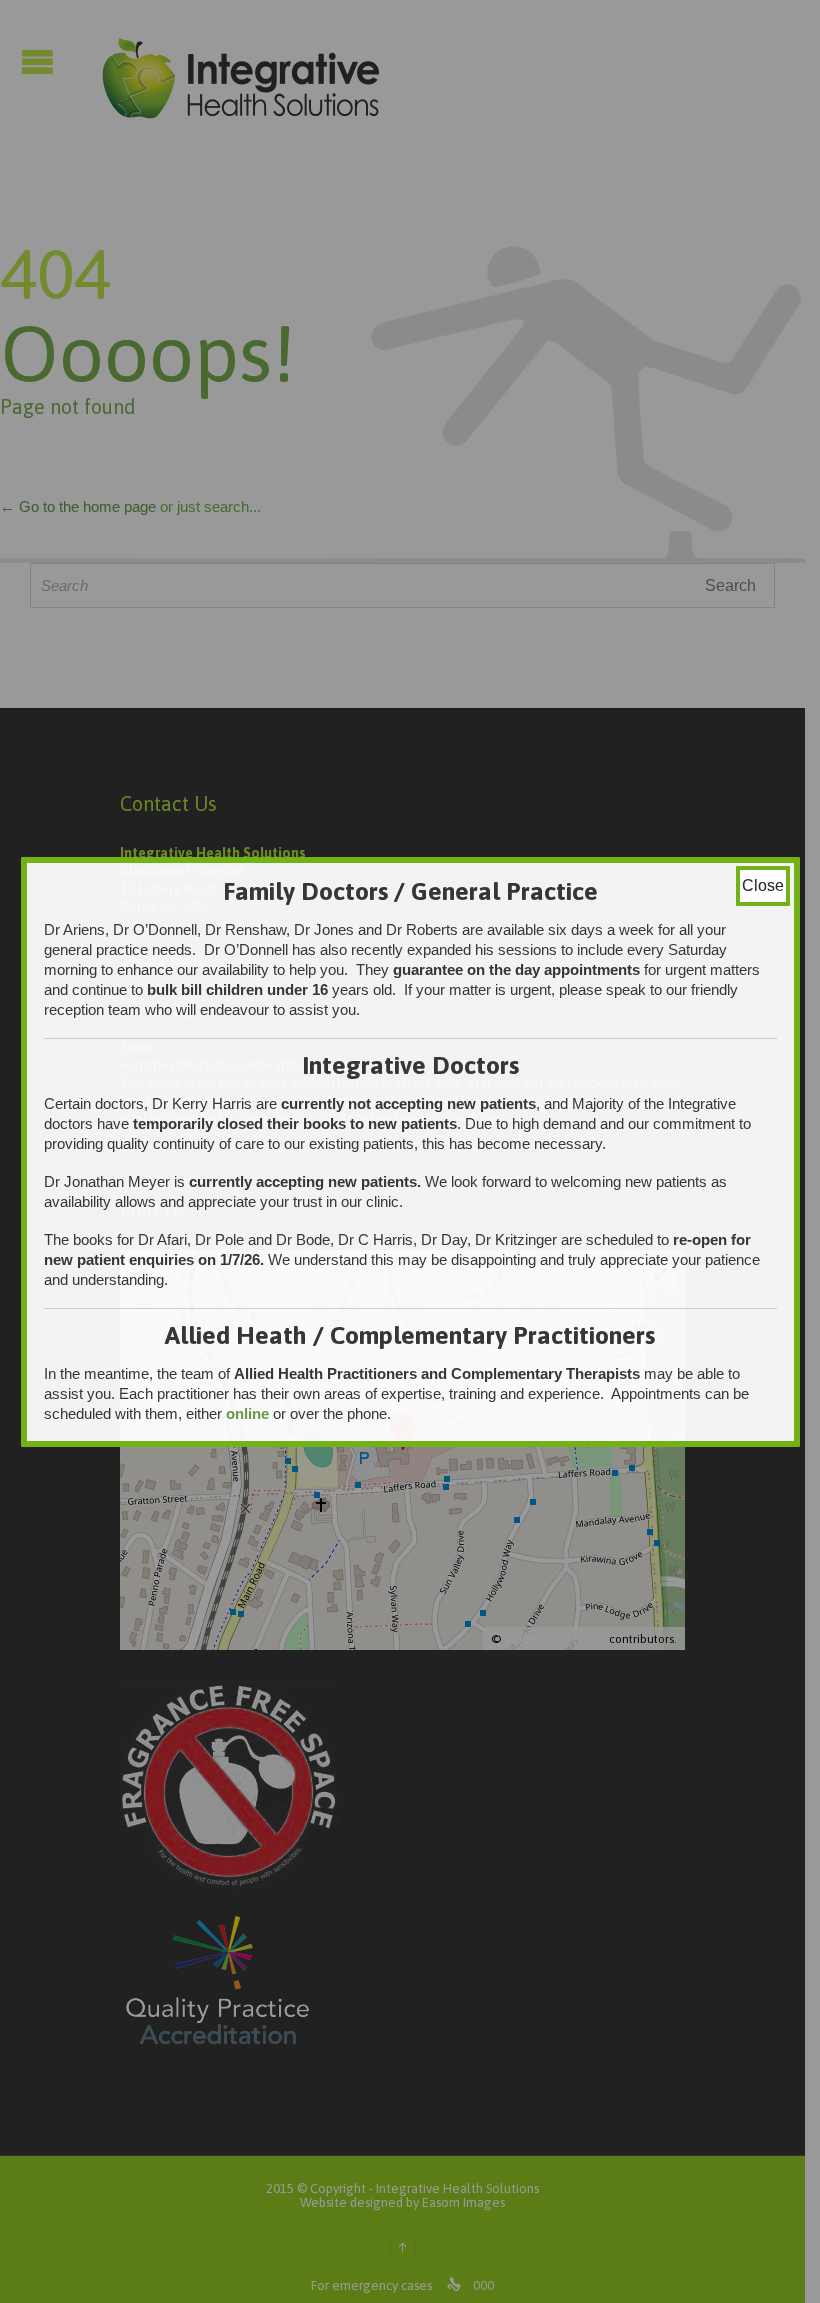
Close (763, 885)
